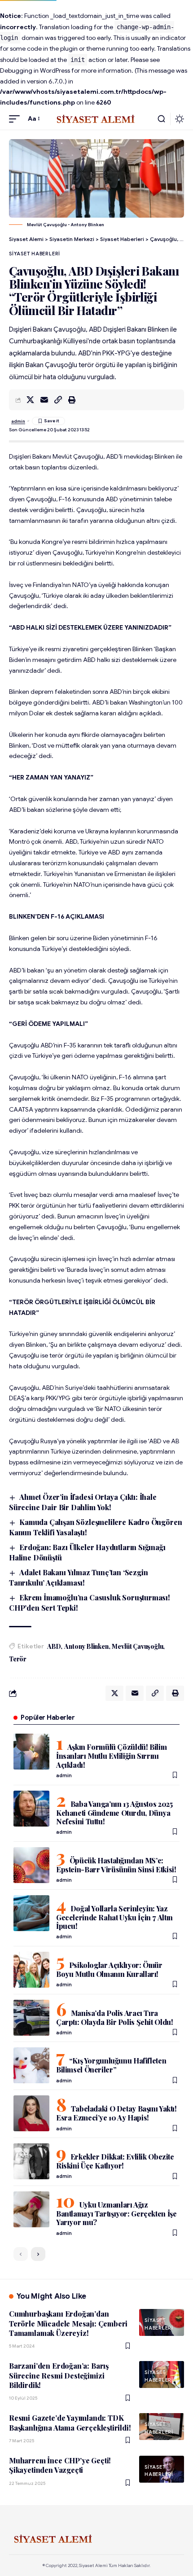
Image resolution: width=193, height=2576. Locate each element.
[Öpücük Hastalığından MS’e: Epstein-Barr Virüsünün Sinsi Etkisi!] (31, 1865)
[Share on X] (30, 400)
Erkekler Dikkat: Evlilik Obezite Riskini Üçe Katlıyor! (115, 2161)
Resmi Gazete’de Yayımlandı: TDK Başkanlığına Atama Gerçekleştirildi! (70, 2423)
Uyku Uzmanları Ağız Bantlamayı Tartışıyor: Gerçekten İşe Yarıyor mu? (116, 2213)
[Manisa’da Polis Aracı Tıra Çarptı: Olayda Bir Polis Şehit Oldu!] (31, 2018)
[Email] (44, 400)
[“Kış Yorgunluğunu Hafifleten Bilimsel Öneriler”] (31, 2065)
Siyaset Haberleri (35, 254)
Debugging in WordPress (35, 70)
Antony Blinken (86, 1646)
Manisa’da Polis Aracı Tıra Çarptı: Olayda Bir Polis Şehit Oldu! (115, 2017)
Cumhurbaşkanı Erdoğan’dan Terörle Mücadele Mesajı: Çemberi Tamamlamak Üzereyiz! (68, 2323)
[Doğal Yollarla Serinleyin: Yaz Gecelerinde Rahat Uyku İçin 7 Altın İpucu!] (31, 1913)
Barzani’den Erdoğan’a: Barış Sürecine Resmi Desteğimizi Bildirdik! (59, 2375)
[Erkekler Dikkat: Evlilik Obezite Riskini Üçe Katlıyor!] (31, 2161)
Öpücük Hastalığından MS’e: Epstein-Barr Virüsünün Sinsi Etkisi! (116, 1865)
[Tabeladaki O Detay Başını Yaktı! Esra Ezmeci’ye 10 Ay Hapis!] (31, 2113)
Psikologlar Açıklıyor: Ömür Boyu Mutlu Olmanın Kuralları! (109, 1969)
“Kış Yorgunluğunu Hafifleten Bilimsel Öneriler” (111, 2065)
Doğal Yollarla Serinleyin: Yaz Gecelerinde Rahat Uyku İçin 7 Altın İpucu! (114, 1917)
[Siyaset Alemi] (96, 119)
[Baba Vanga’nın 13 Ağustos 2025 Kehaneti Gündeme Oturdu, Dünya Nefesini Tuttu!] (31, 1809)
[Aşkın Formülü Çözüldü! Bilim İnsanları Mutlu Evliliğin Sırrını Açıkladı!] (31, 1752)
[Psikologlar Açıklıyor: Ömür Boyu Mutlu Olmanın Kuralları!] (31, 1970)
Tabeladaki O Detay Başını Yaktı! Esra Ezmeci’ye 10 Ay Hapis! (116, 2113)
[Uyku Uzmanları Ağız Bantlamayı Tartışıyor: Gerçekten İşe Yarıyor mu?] (31, 2209)
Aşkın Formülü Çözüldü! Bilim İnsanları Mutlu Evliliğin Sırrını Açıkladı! (111, 1756)
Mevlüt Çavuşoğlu (137, 1646)
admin (18, 421)
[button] (17, 119)
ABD (54, 1646)
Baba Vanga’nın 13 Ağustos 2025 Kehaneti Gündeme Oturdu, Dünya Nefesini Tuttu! (114, 1813)
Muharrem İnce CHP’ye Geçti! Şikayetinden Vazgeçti (60, 2465)
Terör (18, 1659)
